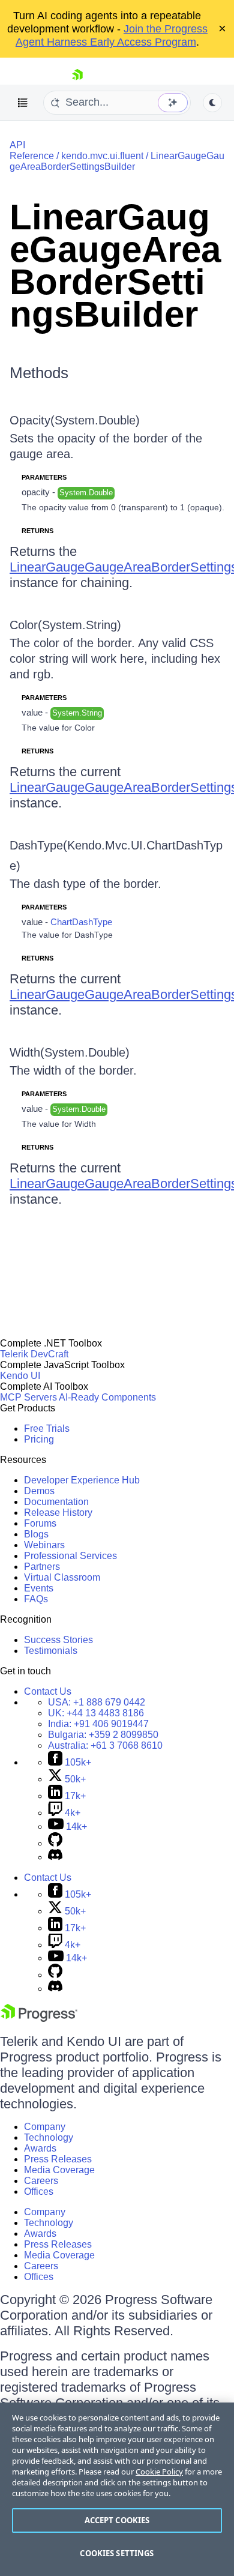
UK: (96, 1713)
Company (45, 2127)
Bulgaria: (103, 1735)
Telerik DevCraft (34, 1354)
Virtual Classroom (62, 1577)
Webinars (44, 1545)
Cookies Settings (117, 2553)
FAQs (36, 1599)
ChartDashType (81, 922)
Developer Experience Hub (82, 1480)
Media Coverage (59, 2170)
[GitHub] (55, 1843)
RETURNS (37, 531)
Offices (39, 2191)
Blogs (36, 1534)
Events (39, 1588)
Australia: (105, 1745)
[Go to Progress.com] (39, 2019)
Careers (41, 2181)
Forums (40, 1523)
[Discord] (55, 1857)
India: (98, 1724)
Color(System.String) (65, 625)
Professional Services (70, 1556)
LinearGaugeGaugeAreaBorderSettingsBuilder (117, 161)
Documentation (56, 1502)
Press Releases (58, 2159)
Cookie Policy (159, 2472)
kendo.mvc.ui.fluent (102, 156)
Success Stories (58, 1640)
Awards (40, 2148)
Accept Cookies (117, 2520)
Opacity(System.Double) (75, 420)
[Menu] (23, 103)
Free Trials (47, 1428)
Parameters (44, 477)
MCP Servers (28, 1397)
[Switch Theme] (212, 103)
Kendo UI (20, 1376)
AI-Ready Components (107, 1397)
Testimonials (51, 1651)
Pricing (39, 1439)
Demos (39, 1491)
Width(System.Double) (70, 1052)
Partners (42, 1567)
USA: (97, 1702)
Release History (58, 1513)
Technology (49, 2137)
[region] (117, 2489)
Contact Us (48, 1691)
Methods (39, 373)
